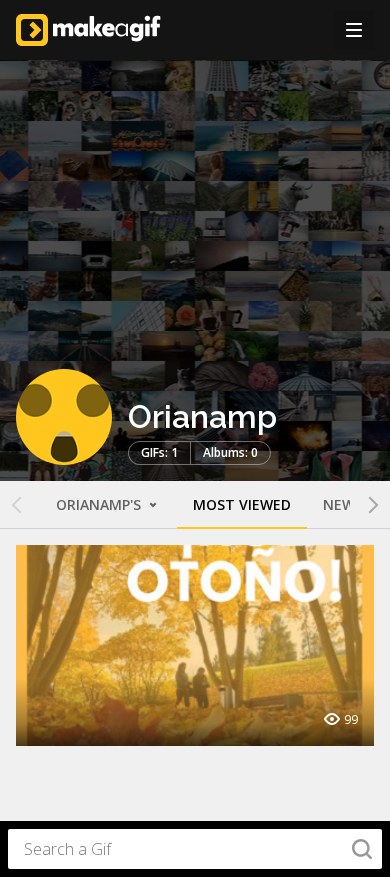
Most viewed (242, 504)
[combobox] (195, 849)
